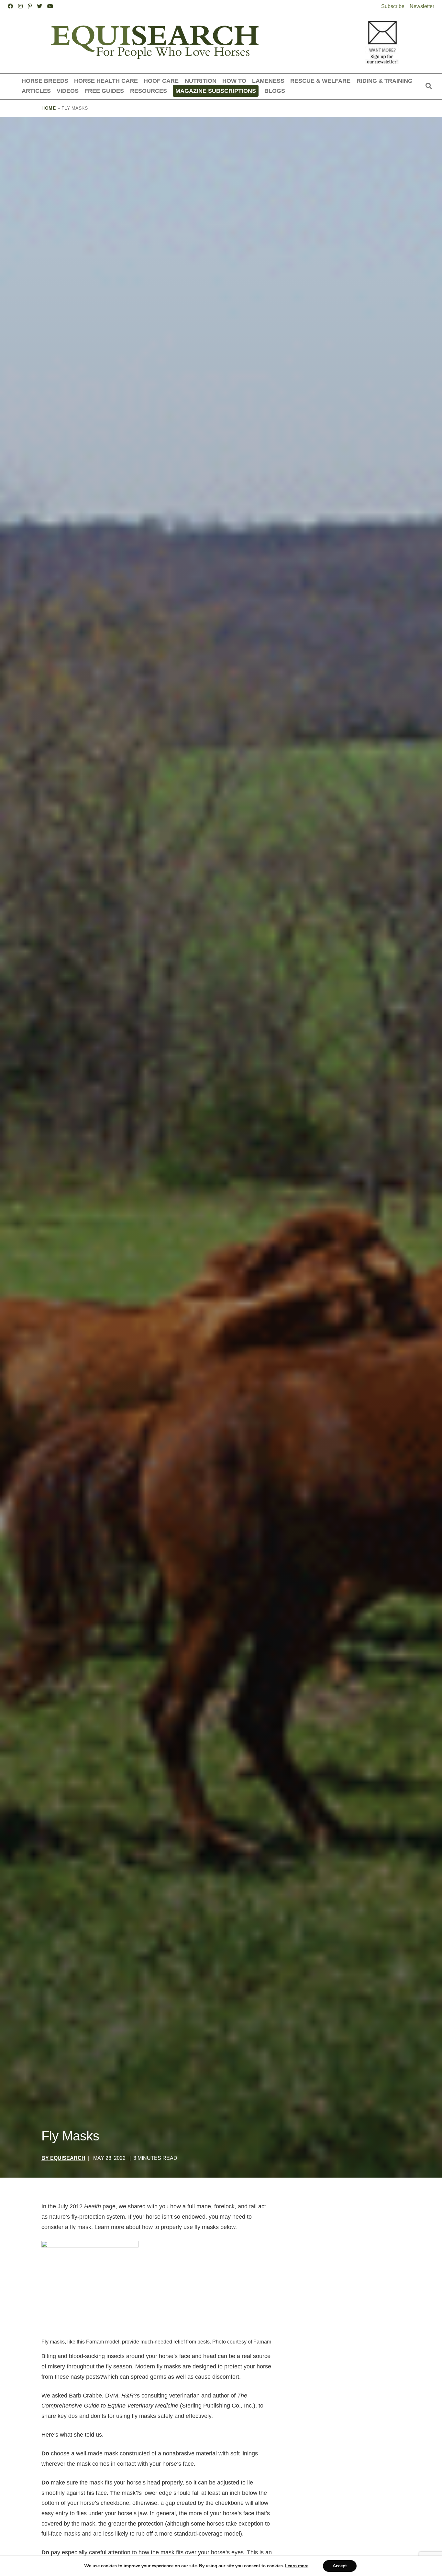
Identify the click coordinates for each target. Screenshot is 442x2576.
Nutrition (201, 81)
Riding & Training (385, 81)
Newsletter (422, 6)
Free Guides (104, 91)
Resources (149, 91)
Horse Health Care (106, 81)
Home (49, 108)
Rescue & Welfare (320, 81)
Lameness (268, 81)
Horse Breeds (45, 81)
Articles (36, 91)
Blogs (275, 91)
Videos (68, 91)
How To (234, 81)
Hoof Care (161, 81)
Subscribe (393, 6)
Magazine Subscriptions (216, 91)
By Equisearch (63, 2158)
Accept (340, 2566)
